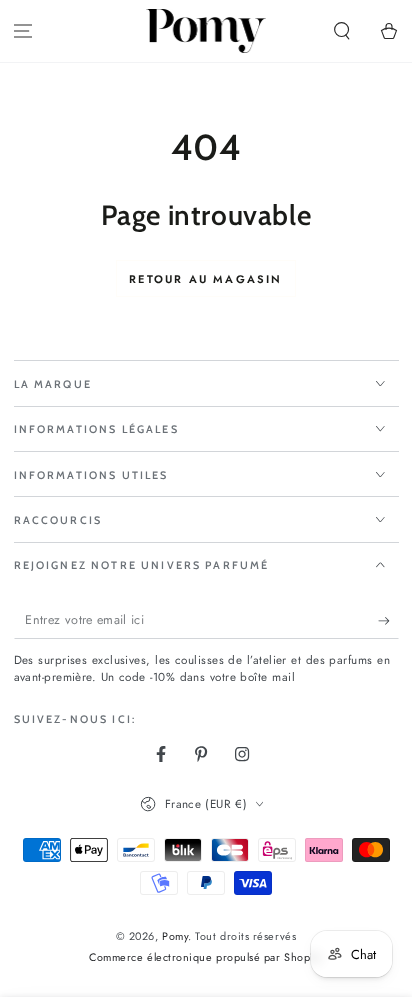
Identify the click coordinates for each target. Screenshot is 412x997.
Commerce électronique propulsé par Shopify (206, 957)
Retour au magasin (205, 279)
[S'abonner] (388, 621)
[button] (341, 31)
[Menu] (23, 31)
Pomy (175, 936)
